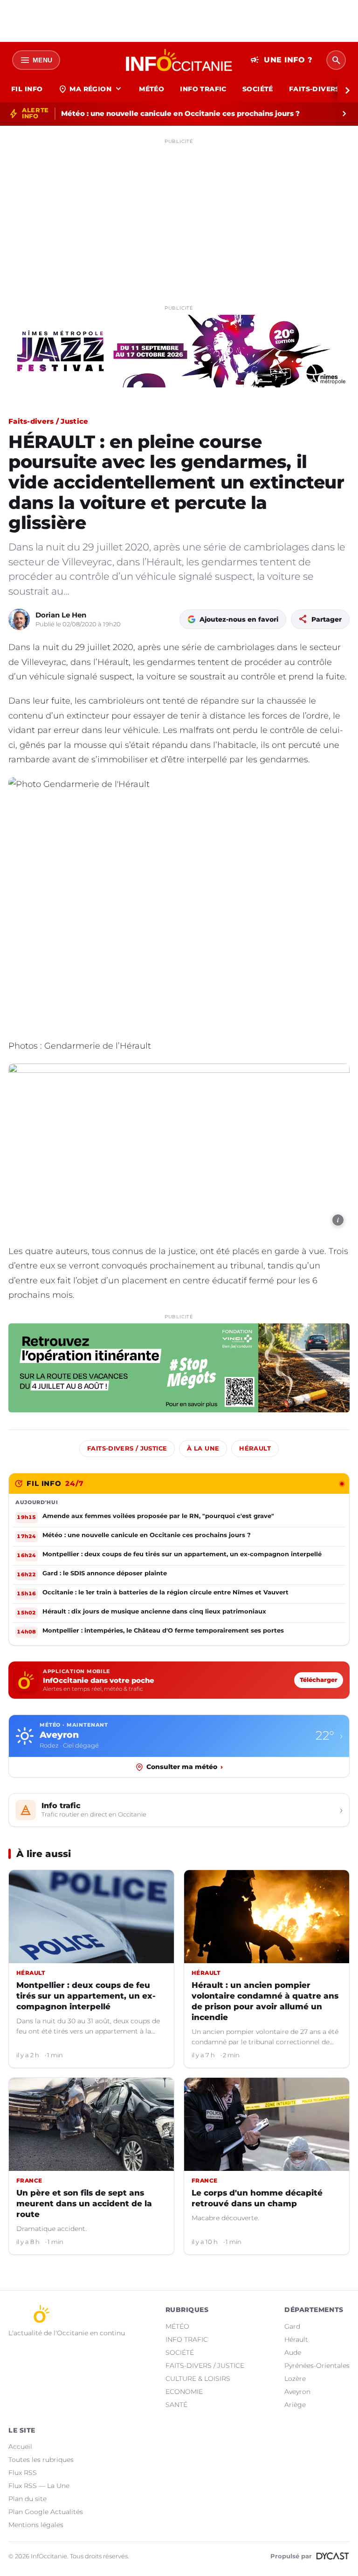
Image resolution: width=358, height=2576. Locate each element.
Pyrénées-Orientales (317, 2366)
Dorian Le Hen (61, 615)
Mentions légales (36, 2525)
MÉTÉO (151, 89)
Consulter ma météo (185, 1767)
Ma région (91, 89)
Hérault (255, 1448)
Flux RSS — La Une (39, 2486)
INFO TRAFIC (203, 89)
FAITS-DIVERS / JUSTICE (205, 2366)
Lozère (295, 2379)
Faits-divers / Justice (48, 421)
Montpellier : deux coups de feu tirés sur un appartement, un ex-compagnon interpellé (86, 1996)
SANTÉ (176, 2405)
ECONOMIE (184, 2392)
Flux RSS (23, 2473)
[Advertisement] (179, 213)
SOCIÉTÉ (258, 89)
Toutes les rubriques (41, 2460)
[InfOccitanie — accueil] (179, 60)
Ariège (295, 2405)
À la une (203, 1448)
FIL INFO (27, 89)
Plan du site (28, 2499)
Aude (293, 2352)
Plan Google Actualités (46, 2512)
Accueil (20, 2447)
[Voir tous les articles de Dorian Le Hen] (19, 619)
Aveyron (297, 2392)
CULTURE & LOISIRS (198, 2379)
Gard (292, 2326)
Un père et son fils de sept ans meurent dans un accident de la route (84, 2203)
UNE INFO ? (281, 60)
